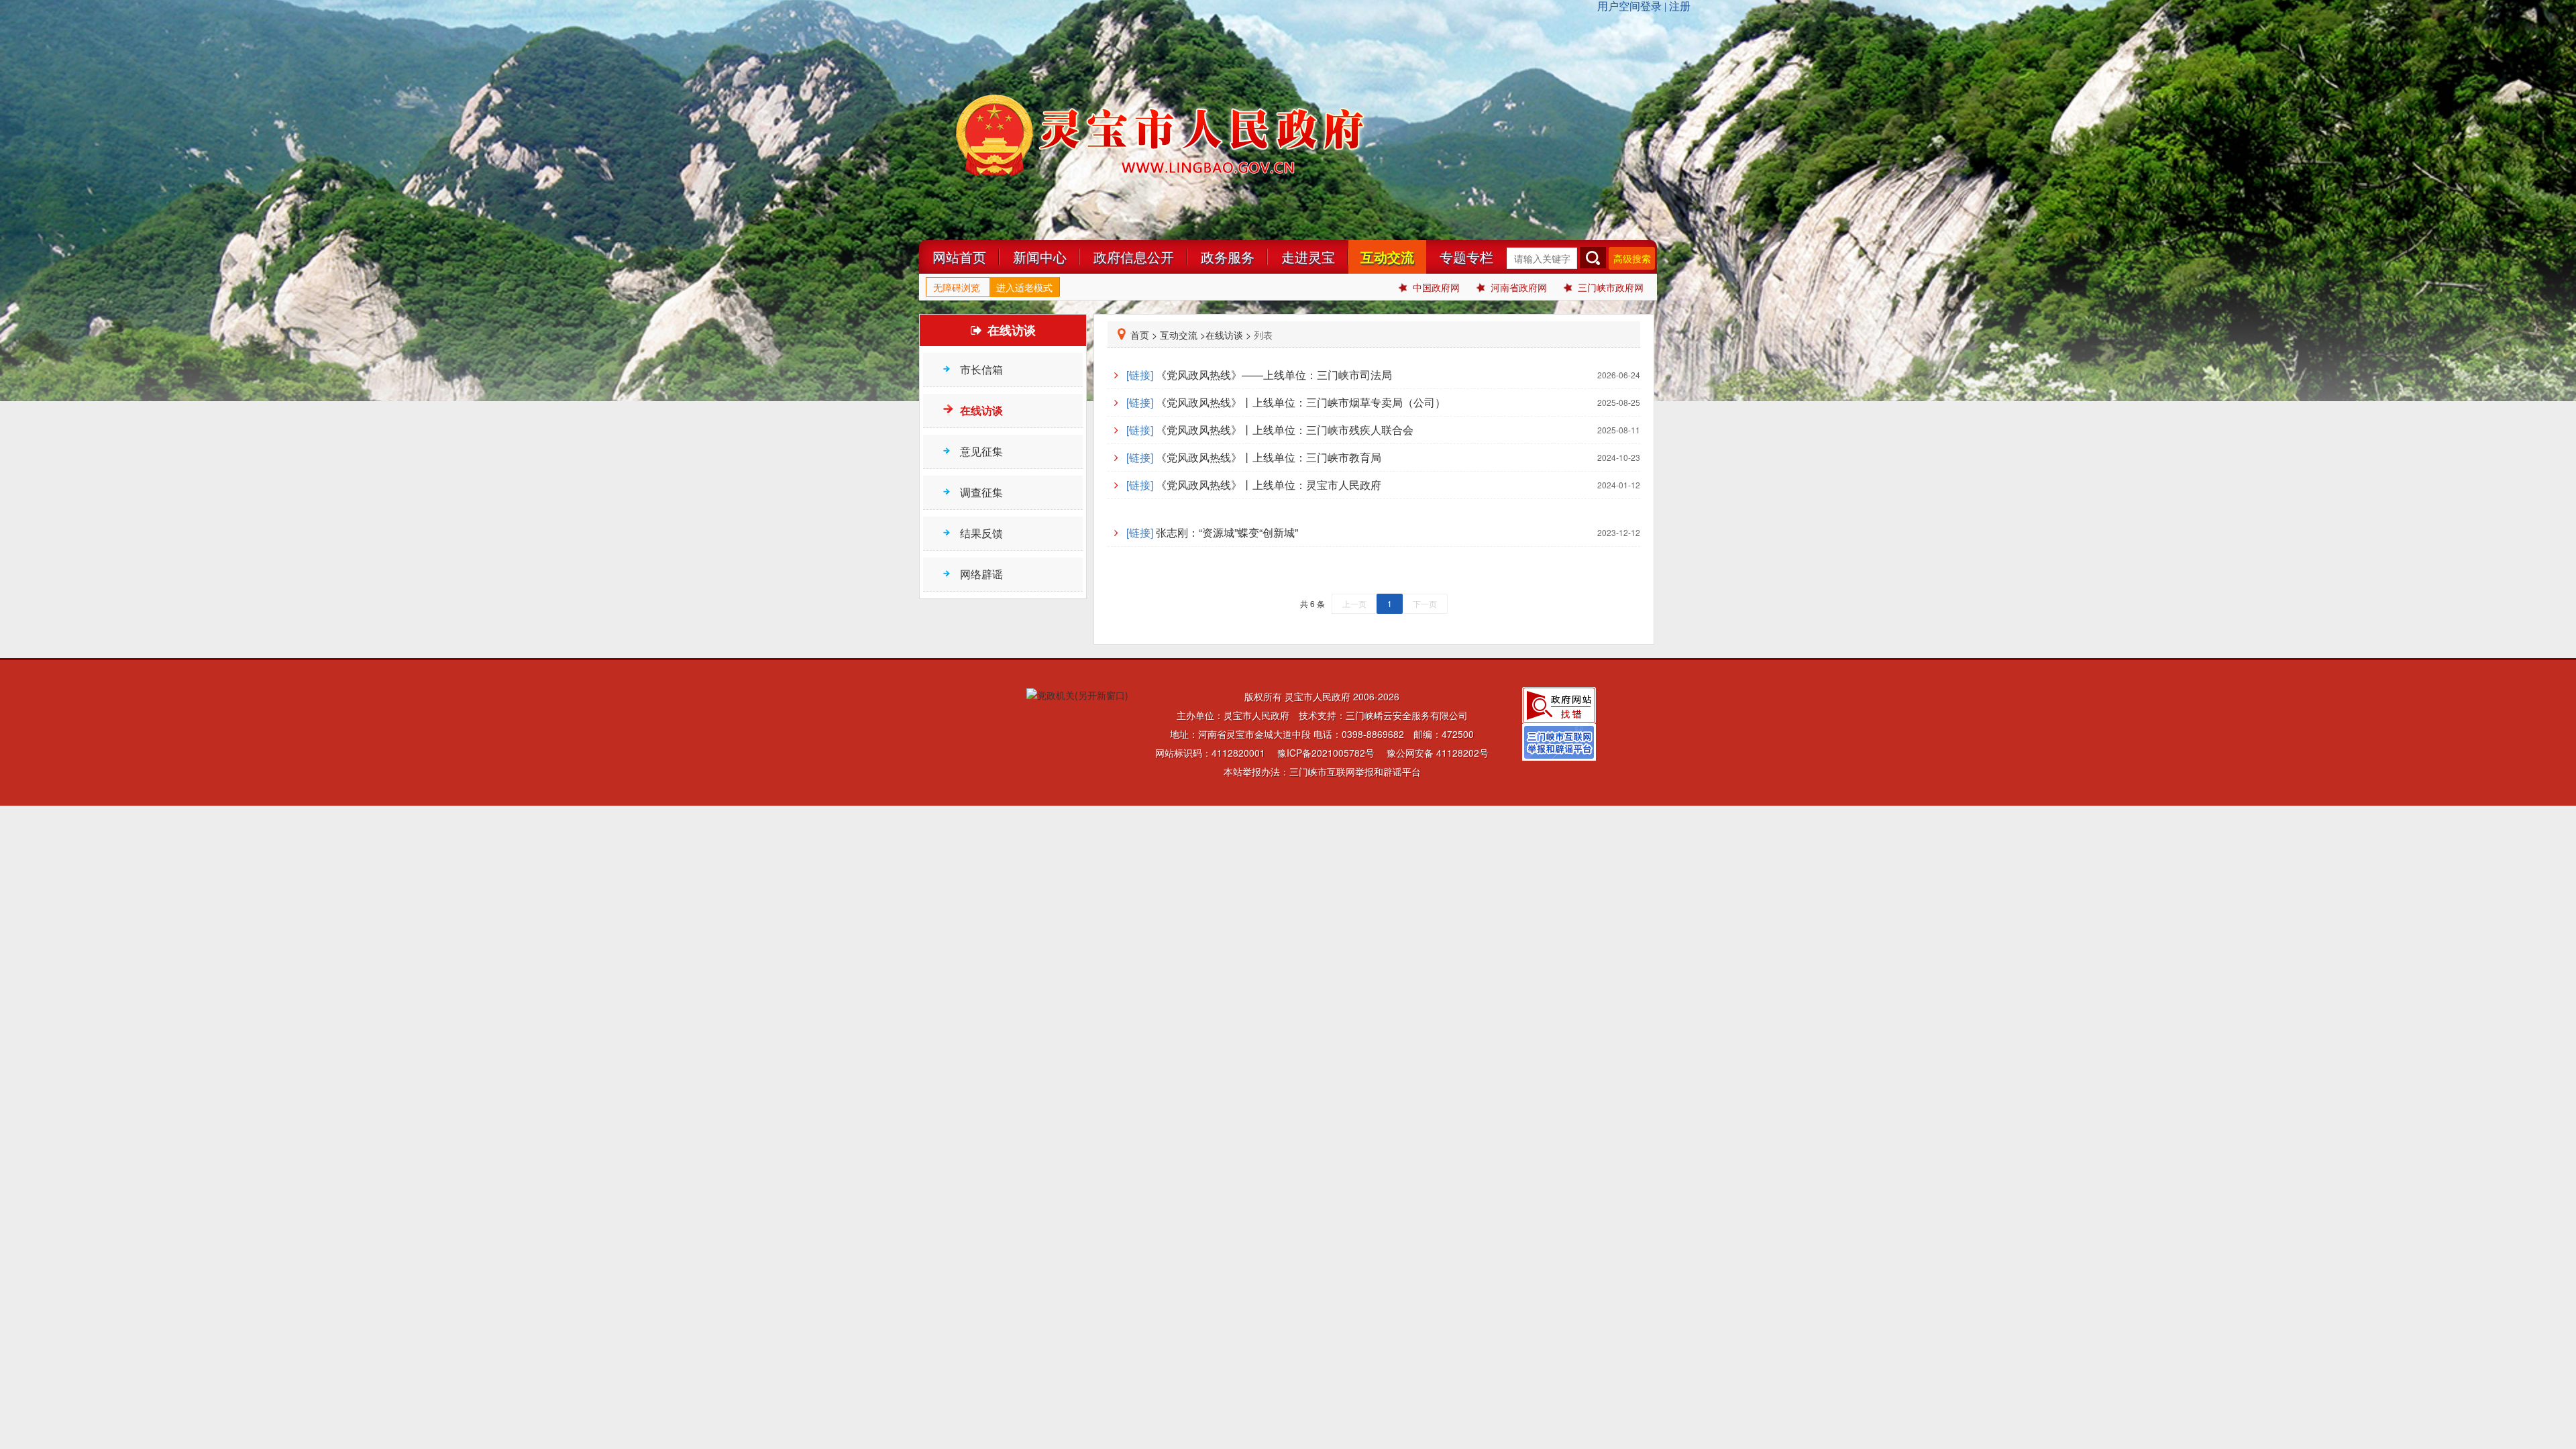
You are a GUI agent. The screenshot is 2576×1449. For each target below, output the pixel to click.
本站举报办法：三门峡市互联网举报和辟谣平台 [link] (1322, 771)
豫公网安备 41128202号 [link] (1438, 753)
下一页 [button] (1425, 603)
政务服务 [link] (1228, 257)
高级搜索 (1632, 258)
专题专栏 (1466, 257)
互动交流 (1387, 257)
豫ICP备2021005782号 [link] (1326, 753)
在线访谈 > (1228, 335)
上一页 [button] (1354, 603)
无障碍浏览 (957, 287)
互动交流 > (1183, 335)
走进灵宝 (1308, 257)
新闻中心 (1040, 257)
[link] (1374, 375)
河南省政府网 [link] (1519, 287)
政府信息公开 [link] (1134, 257)
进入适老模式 (1024, 287)
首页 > (1144, 335)
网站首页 (959, 257)
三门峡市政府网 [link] (1611, 287)
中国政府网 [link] (1436, 287)
